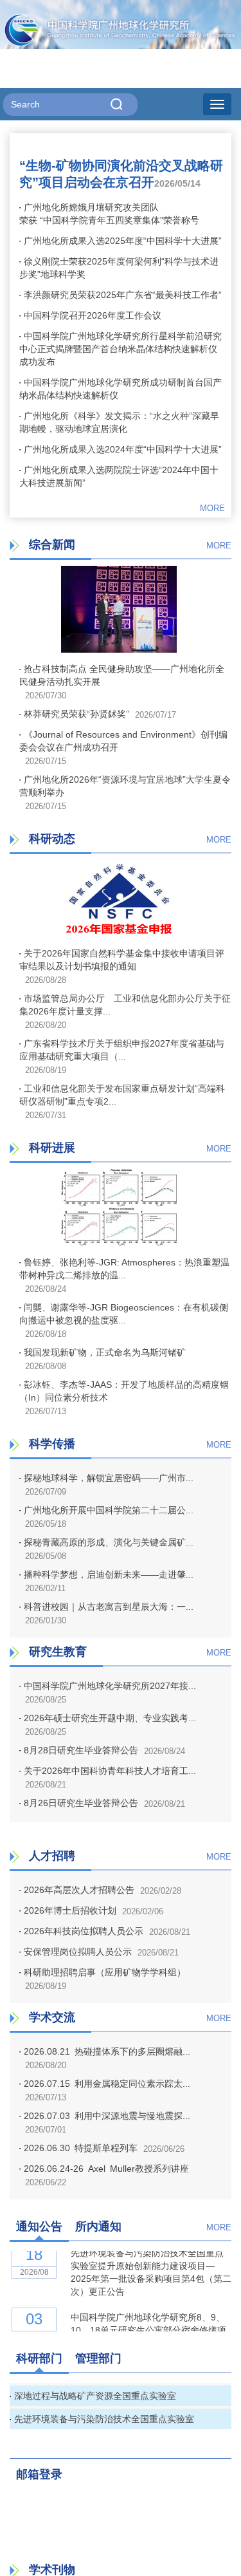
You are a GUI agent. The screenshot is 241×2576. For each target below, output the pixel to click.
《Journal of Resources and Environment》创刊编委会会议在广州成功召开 (123, 741)
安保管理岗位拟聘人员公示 (78, 1952)
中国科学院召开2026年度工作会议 (93, 315)
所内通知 (98, 2226)
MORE (212, 508)
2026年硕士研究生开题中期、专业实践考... (110, 1718)
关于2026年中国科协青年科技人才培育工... (110, 1771)
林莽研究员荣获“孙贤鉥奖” (76, 714)
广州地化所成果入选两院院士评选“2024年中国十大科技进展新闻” (119, 476)
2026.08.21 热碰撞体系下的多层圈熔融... (107, 2051)
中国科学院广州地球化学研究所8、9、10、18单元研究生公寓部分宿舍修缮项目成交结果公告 (148, 2326)
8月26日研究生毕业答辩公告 (81, 1803)
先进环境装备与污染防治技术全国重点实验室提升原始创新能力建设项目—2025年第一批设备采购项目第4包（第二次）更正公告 (151, 2268)
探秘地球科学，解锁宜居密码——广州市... (109, 1478)
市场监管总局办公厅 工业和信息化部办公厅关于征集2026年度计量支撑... (125, 1005)
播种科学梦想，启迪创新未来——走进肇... (109, 1574)
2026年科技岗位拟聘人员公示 (84, 1931)
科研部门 (39, 2358)
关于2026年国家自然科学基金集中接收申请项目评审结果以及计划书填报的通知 (122, 960)
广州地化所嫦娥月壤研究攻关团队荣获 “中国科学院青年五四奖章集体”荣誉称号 (109, 214)
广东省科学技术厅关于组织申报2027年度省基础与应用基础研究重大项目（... (122, 1050)
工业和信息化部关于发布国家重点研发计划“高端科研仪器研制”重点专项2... (122, 1095)
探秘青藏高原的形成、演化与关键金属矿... (109, 1542)
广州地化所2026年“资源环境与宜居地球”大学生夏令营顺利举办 (125, 786)
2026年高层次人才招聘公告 (79, 1890)
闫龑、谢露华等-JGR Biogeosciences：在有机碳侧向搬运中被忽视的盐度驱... (124, 1314)
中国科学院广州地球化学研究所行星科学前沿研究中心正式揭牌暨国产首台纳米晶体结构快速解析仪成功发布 (121, 349)
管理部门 (98, 2358)
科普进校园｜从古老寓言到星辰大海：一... (109, 1607)
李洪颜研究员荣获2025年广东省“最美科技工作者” (123, 295)
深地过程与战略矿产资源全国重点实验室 (95, 2396)
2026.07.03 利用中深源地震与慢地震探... (107, 2116)
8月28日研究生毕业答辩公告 (81, 1750)
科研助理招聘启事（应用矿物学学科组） (105, 1972)
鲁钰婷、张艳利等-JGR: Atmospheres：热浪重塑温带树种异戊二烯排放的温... (124, 1269)
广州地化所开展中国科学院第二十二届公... (109, 1510)
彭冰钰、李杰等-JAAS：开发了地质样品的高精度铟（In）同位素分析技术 (124, 1391)
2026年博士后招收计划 (70, 1910)
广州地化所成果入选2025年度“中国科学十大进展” (123, 241)
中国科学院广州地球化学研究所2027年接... (110, 1686)
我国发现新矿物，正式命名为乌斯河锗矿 (115, 1352)
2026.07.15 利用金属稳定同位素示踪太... (107, 2084)
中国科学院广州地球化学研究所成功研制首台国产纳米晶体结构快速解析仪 (121, 389)
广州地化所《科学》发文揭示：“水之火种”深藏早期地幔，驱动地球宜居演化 (119, 422)
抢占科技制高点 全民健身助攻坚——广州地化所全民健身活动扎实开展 (122, 675)
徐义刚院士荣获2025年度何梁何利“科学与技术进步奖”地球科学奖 (119, 268)
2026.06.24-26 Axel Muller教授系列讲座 (106, 2169)
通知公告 (39, 2226)
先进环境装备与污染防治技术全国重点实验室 (104, 2419)
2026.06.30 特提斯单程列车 (81, 2148)
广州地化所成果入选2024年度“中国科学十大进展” (123, 449)
